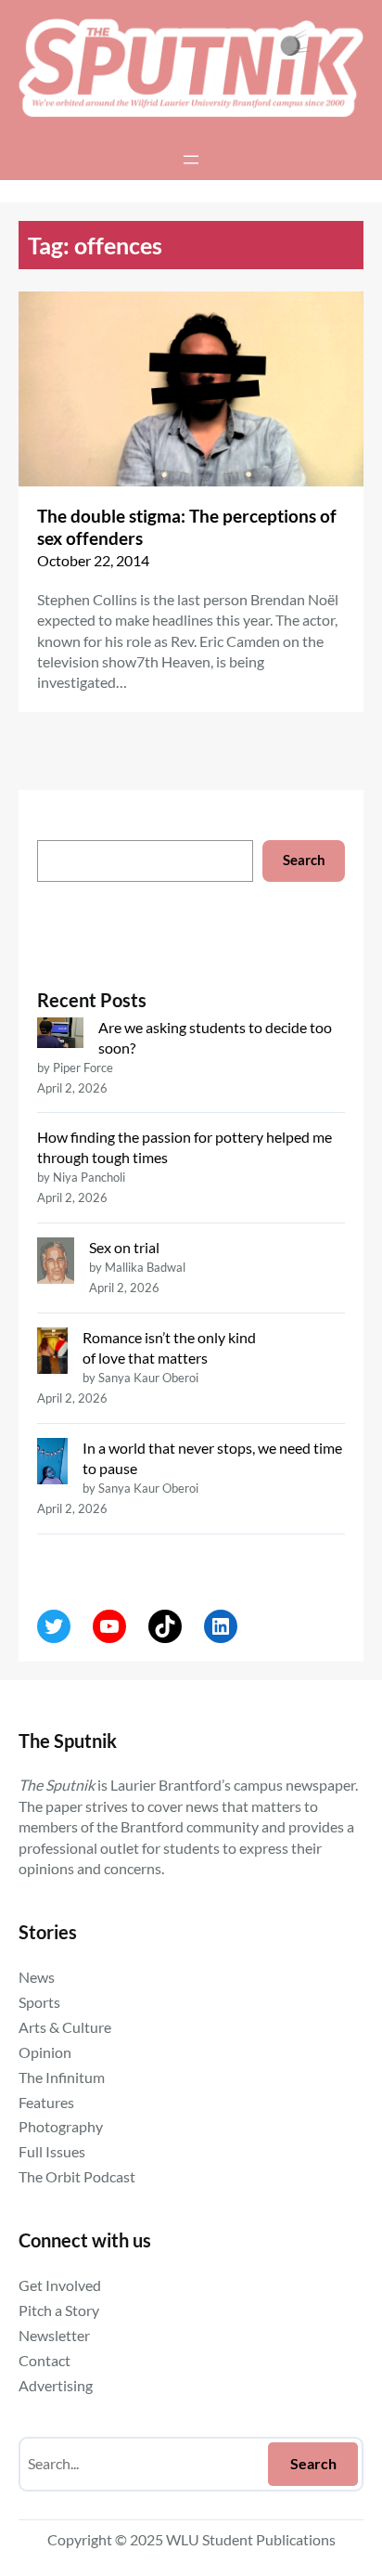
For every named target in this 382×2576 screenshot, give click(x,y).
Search (304, 860)
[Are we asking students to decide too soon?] (60, 1035)
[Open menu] (191, 160)
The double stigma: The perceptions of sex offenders (187, 527)
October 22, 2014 (93, 560)
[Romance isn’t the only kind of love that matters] (52, 1353)
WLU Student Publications (251, 2539)
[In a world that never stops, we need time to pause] (52, 1463)
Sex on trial (124, 1247)
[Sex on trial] (56, 1263)
